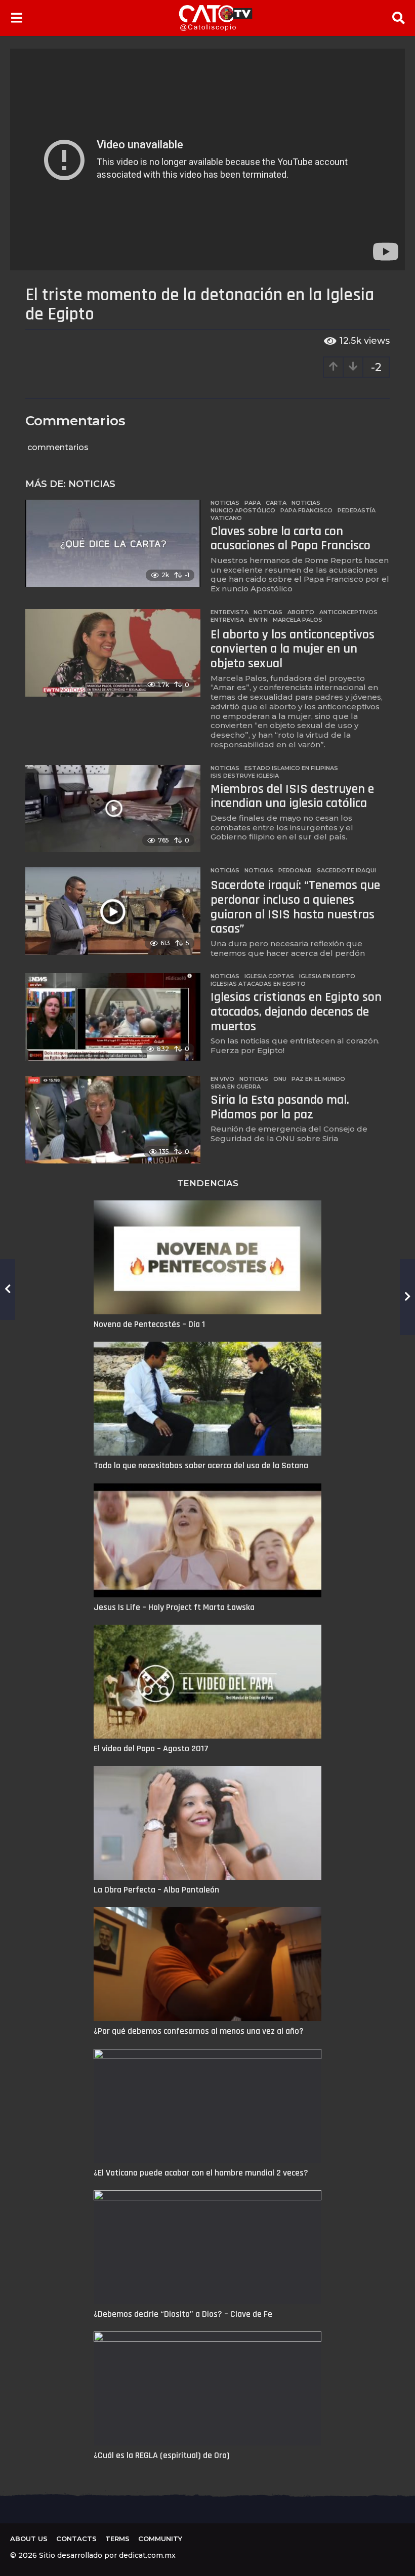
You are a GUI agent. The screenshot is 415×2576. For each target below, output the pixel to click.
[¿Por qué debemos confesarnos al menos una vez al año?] (207, 1964)
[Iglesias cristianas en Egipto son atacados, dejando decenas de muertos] (113, 1017)
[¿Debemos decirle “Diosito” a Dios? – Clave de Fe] (207, 2247)
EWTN (258, 620)
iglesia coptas (269, 976)
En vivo (222, 1079)
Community (160, 2539)
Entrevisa (227, 620)
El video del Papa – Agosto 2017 (151, 1748)
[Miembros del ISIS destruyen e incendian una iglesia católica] (113, 809)
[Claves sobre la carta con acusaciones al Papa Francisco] (113, 544)
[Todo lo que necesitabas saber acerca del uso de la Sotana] (207, 1399)
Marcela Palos (298, 620)
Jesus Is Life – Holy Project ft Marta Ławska (174, 1607)
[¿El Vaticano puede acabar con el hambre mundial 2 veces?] (207, 2106)
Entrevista (230, 612)
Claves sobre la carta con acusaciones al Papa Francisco (290, 539)
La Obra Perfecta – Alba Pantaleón (156, 1890)
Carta (276, 503)
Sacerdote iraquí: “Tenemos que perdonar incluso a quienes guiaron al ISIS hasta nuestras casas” (295, 907)
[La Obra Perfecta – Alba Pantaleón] (207, 1823)
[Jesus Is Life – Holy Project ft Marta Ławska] (207, 1540)
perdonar (295, 870)
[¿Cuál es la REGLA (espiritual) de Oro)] (207, 2388)
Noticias (92, 484)
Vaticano (226, 518)
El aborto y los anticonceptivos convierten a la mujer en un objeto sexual (293, 649)
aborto (301, 612)
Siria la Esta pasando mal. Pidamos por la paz (280, 1107)
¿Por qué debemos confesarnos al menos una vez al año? (199, 2031)
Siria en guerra (236, 1086)
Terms (117, 2539)
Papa (253, 503)
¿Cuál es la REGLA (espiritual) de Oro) (162, 2455)
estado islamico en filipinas (291, 768)
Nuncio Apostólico (243, 510)
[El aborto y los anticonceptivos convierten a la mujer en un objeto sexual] (113, 653)
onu (280, 1079)
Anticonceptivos (348, 612)
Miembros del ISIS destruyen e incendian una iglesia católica (292, 796)
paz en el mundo (318, 1079)
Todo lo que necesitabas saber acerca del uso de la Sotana (201, 1465)
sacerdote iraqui (346, 870)
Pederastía (357, 510)
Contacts (76, 2539)
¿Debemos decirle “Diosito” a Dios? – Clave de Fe (183, 2314)
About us (29, 2539)
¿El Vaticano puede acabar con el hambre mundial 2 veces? (201, 2173)
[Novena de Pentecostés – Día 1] (207, 1257)
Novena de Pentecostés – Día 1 (149, 1324)
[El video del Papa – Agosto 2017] (207, 1682)
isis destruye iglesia (245, 776)
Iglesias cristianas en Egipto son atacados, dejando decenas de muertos (296, 1012)
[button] (16, 18)
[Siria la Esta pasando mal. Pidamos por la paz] (113, 1120)
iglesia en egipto (327, 976)
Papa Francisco (306, 510)
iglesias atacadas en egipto (258, 984)
